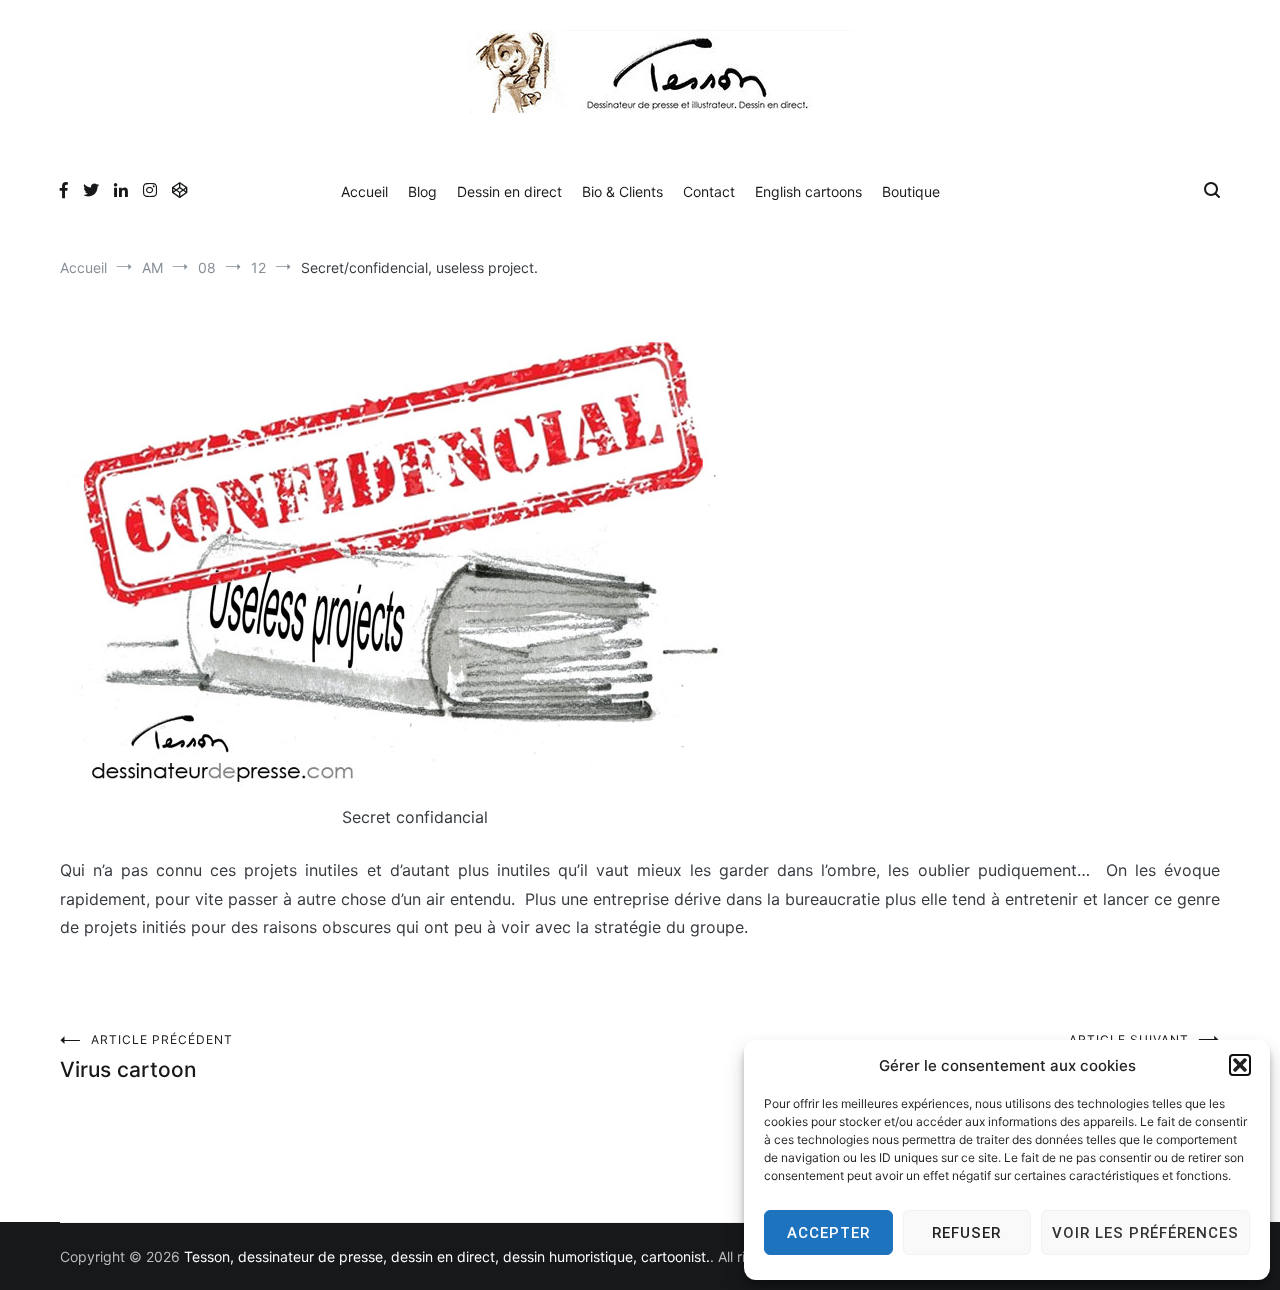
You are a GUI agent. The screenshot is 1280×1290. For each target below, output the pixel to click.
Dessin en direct (509, 191)
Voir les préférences (1145, 1233)
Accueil (364, 191)
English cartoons (808, 191)
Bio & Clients (622, 191)
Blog (422, 191)
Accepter (828, 1233)
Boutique (911, 191)
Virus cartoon (146, 1057)
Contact (709, 191)
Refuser (966, 1233)
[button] (1240, 1065)
